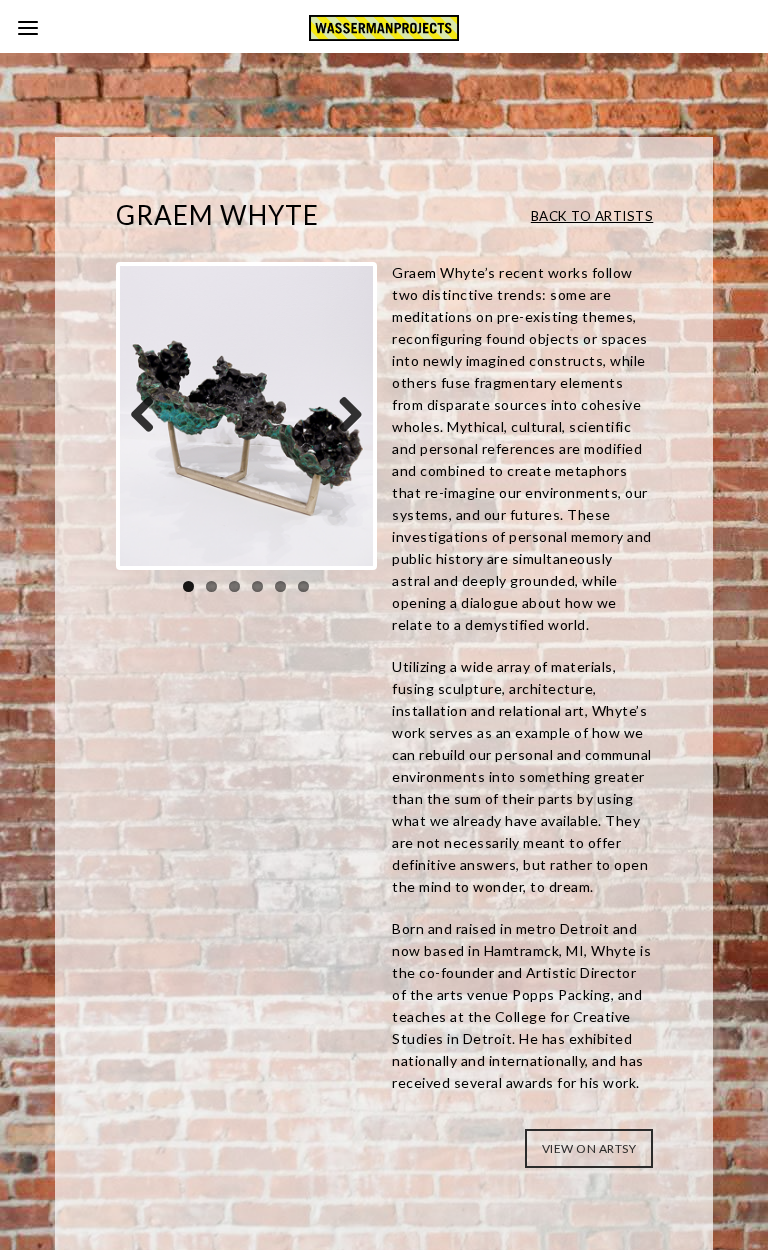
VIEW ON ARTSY (589, 1148)
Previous (150, 416)
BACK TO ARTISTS (592, 216)
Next (343, 416)
